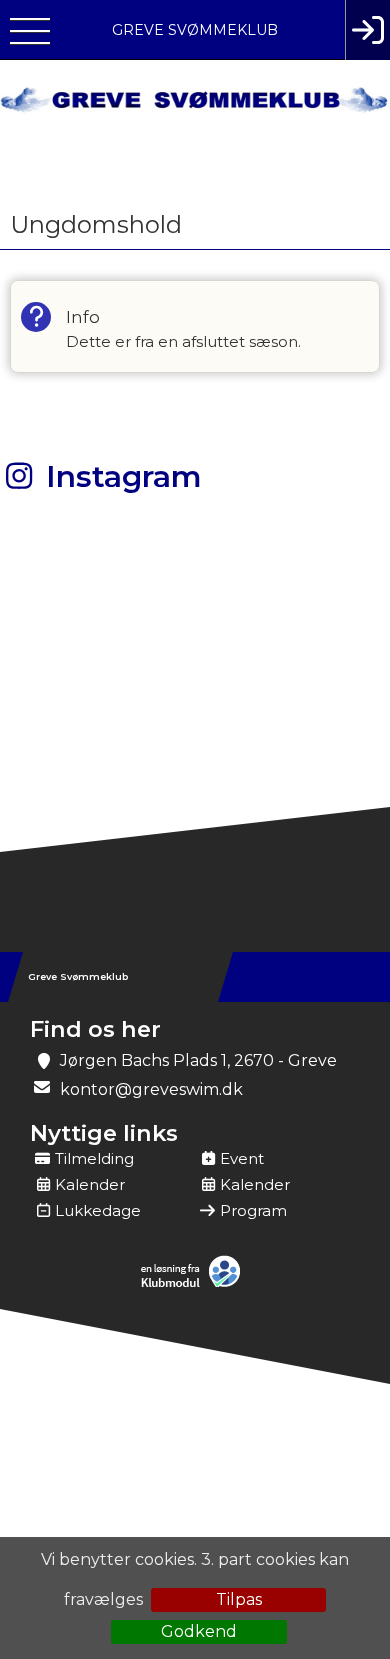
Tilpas (239, 1599)
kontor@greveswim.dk (151, 1089)
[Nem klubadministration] (195, 1285)
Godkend (199, 1631)
